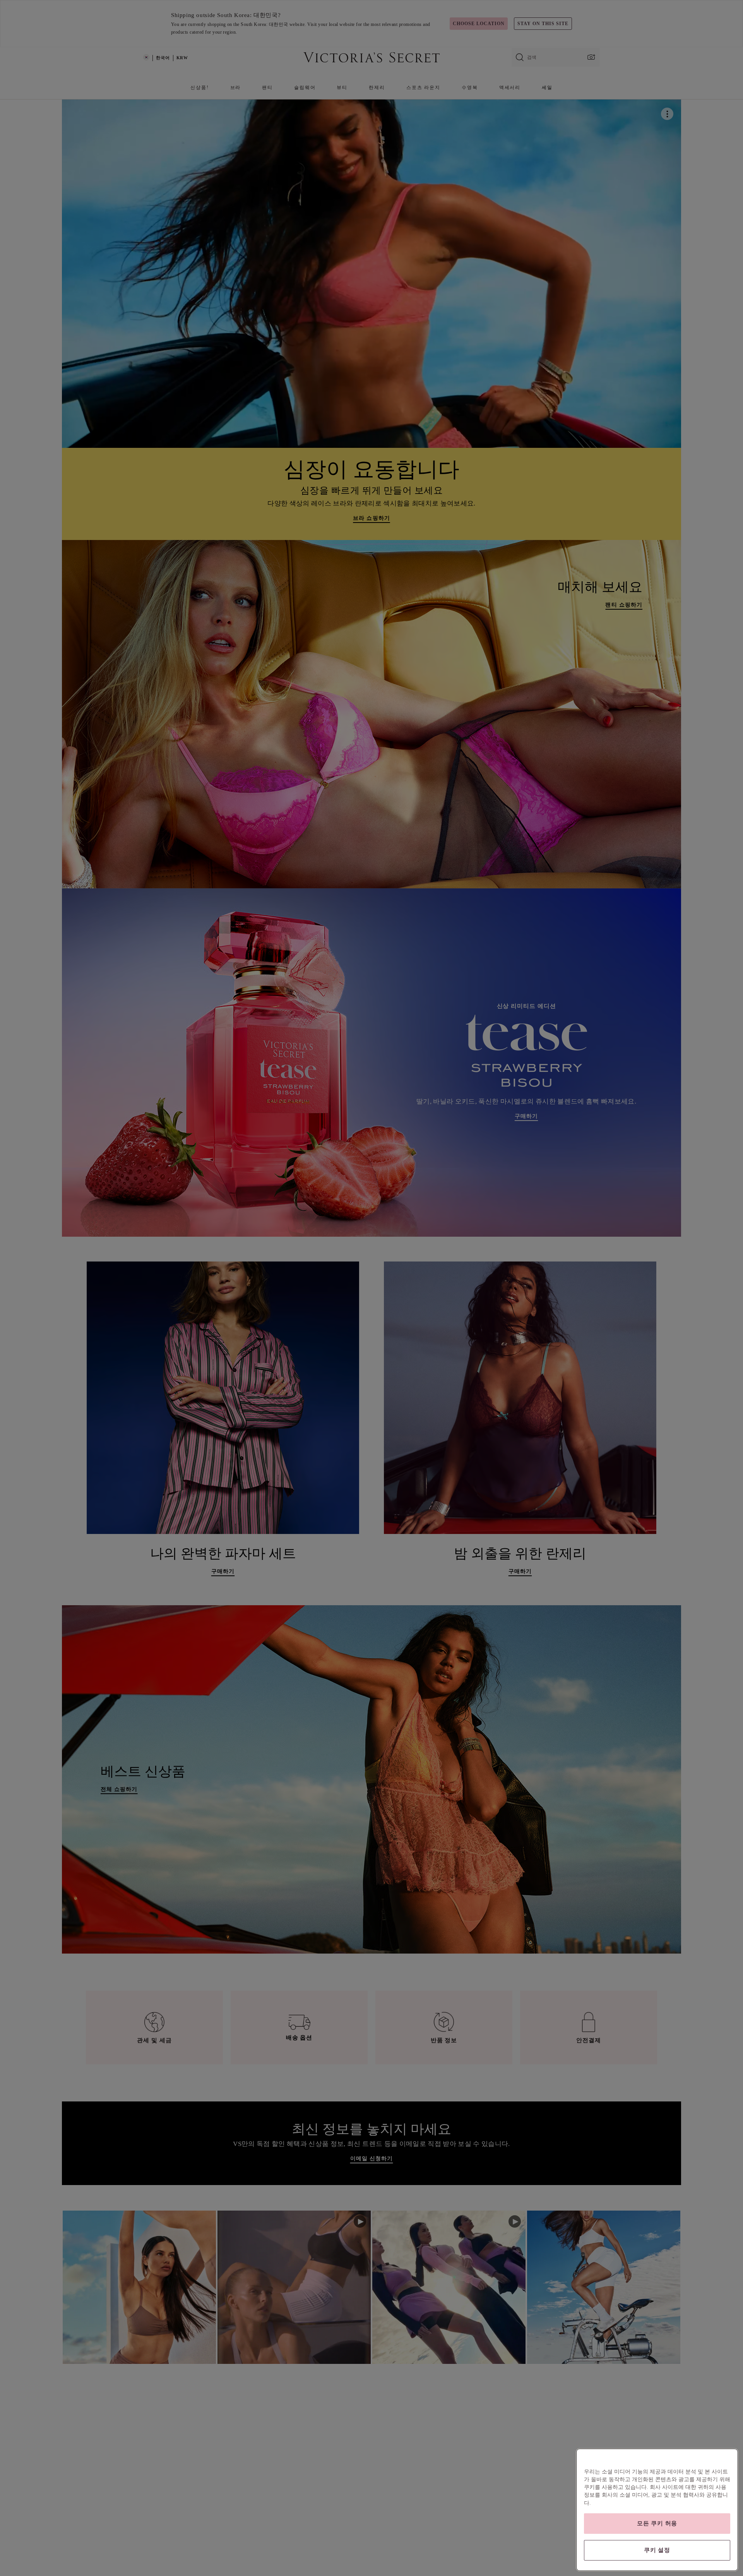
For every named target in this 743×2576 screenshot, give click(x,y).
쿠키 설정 (657, 2550)
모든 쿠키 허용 (657, 2523)
